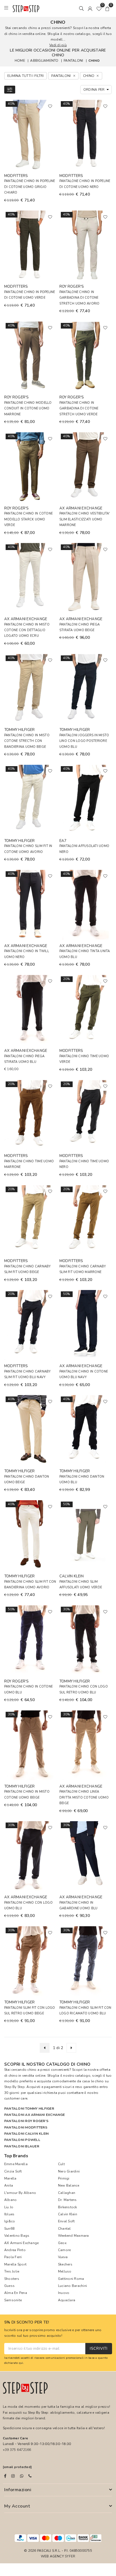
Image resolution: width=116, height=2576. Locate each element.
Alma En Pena (16, 2293)
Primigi (64, 2178)
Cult (61, 2164)
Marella (10, 2178)
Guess (9, 2286)
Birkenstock (68, 2207)
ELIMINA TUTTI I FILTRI (25, 76)
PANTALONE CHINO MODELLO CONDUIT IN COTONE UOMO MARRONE (28, 409)
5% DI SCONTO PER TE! (27, 2323)
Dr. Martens (67, 2200)
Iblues (9, 2214)
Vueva (63, 2257)
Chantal (64, 2229)
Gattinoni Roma (71, 2279)
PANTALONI (73, 61)
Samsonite (13, 2300)
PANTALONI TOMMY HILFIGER (29, 2109)
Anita (9, 2185)
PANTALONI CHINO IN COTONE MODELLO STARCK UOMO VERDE (28, 519)
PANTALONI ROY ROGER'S (26, 2121)
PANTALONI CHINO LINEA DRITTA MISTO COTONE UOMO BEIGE (84, 1797)
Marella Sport (15, 2264)
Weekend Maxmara (73, 2236)
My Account (17, 2506)
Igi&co (10, 2221)
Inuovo (64, 2293)
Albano (10, 2200)
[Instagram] (13, 2476)
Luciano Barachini (72, 2286)
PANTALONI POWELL (22, 2140)
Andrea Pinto (15, 2250)
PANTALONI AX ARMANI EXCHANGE (35, 2115)
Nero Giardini (69, 2171)
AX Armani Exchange (21, 2243)
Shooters (12, 2279)
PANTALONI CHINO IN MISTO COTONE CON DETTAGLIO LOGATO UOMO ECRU (27, 630)
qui (21, 2363)
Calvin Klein (68, 2214)
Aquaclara (67, 2300)
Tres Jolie (12, 2271)
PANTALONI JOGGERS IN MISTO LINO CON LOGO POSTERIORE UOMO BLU (84, 741)
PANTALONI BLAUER (22, 2146)
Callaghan (67, 2193)
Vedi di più (58, 45)
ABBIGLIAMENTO (44, 61)
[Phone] (30, 2476)
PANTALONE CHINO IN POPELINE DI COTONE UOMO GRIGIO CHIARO (30, 187)
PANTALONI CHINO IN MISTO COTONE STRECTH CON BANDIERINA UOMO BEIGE (27, 741)
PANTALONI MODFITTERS (26, 2127)
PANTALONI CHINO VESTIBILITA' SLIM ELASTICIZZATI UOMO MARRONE (85, 519)
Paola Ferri (13, 2257)
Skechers (65, 2264)
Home (20, 61)
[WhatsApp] (22, 2476)
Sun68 (9, 2229)
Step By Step (14, 2087)
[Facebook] (5, 2476)
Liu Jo (9, 2207)
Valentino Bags (17, 2236)
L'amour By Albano (20, 2193)
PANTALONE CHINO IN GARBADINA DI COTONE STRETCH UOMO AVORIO (80, 298)
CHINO (94, 61)
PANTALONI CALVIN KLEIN (26, 2134)
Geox (62, 2243)
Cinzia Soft (13, 2171)
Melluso (65, 2271)
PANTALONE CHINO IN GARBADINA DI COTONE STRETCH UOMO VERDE (79, 409)
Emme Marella (16, 2164)
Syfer (70, 2556)
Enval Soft (66, 2221)
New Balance (69, 2185)
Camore (64, 2250)
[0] (99, 8)
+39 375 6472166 (17, 2450)
